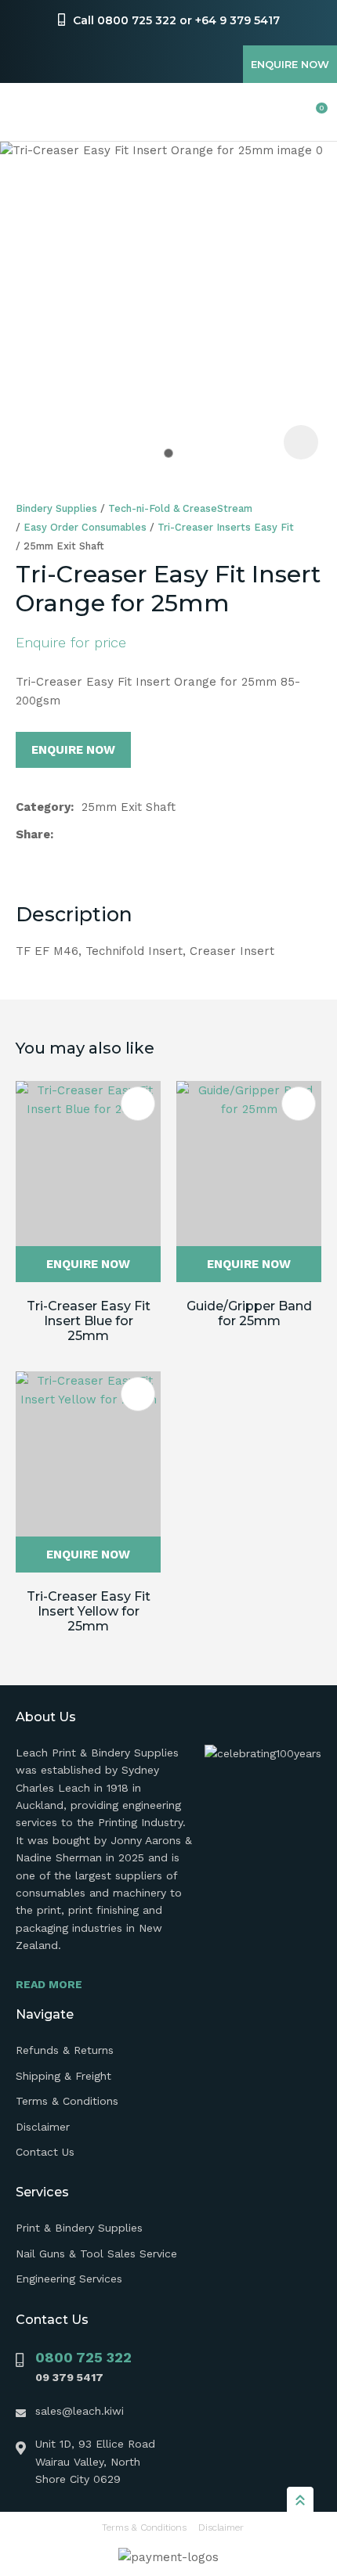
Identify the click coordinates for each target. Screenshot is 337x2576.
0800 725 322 (83, 2357)
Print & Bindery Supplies (79, 2228)
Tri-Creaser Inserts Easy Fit (226, 527)
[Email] (111, 835)
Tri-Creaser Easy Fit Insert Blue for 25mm (89, 1321)
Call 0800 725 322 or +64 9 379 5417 (176, 20)
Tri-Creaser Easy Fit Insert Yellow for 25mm (89, 1611)
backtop (300, 2499)
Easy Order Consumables (85, 527)
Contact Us (45, 2152)
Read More (49, 1984)
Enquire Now (290, 64)
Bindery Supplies (56, 508)
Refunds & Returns (65, 2050)
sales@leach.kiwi (80, 2411)
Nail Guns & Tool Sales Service (96, 2254)
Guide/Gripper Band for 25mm (249, 1313)
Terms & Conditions (67, 2101)
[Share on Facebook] (64, 835)
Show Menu (25, 112)
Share (33, 834)
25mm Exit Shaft (64, 546)
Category (43, 807)
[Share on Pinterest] (136, 834)
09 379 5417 (69, 2377)
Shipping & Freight (63, 2076)
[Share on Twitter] (86, 834)
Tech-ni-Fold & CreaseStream (180, 508)
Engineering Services (69, 2279)
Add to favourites (138, 1104)
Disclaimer (43, 2127)
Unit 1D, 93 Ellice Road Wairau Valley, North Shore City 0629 (95, 2461)
